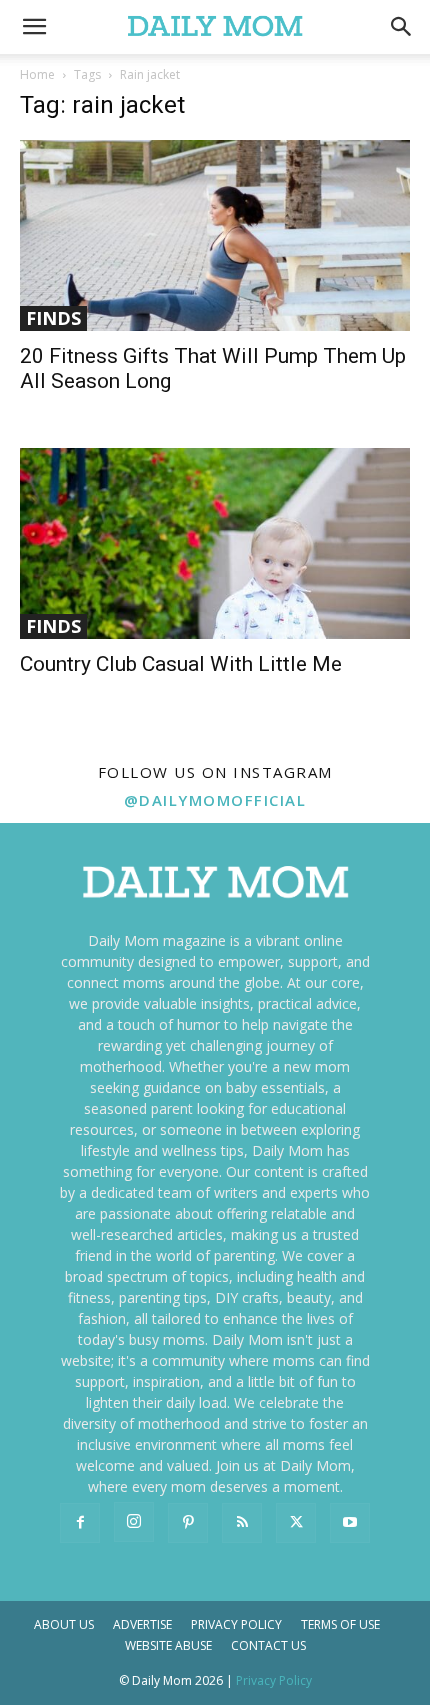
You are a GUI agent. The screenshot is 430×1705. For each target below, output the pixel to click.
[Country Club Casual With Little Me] (215, 543)
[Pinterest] (188, 1523)
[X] (296, 1523)
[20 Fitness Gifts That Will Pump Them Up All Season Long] (215, 235)
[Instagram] (134, 1522)
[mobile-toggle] (34, 27)
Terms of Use (340, 1624)
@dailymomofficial (215, 800)
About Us (64, 1624)
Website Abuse (168, 1645)
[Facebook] (80, 1523)
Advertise (142, 1624)
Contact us (268, 1645)
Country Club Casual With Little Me (181, 664)
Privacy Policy (236, 1624)
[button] (402, 27)
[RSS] (242, 1523)
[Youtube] (350, 1523)
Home (37, 74)
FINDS (53, 318)
